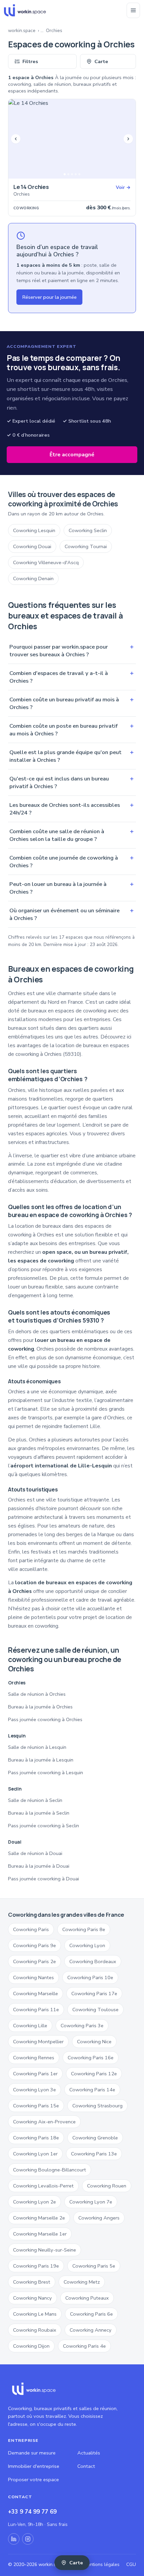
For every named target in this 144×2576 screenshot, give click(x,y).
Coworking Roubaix (35, 2330)
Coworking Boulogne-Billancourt (50, 2170)
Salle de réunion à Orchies (37, 1694)
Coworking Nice (94, 2042)
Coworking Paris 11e (36, 2010)
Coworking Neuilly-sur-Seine (45, 2250)
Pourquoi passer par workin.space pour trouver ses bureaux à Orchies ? (72, 651)
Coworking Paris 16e (91, 2058)
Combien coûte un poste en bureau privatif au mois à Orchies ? (72, 730)
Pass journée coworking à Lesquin (46, 1773)
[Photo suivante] (128, 139)
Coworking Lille (30, 2026)
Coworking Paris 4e (84, 2346)
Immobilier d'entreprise (34, 2466)
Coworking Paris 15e (36, 2106)
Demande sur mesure (32, 2453)
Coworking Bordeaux (93, 1961)
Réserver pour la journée (49, 297)
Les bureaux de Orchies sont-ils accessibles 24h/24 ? (72, 809)
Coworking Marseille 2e (39, 2218)
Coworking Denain (33, 578)
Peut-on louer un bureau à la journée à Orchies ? (72, 888)
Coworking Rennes (34, 2058)
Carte (101, 61)
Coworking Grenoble (95, 2138)
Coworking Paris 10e (90, 1977)
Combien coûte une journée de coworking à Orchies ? (72, 862)
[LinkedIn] (14, 2539)
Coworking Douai (32, 546)
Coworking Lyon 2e (34, 2202)
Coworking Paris (31, 1929)
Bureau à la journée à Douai (39, 1866)
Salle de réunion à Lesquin (37, 1747)
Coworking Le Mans (35, 2314)
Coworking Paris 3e (82, 2026)
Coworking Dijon (31, 2346)
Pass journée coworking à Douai (44, 1879)
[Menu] (133, 10)
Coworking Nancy (32, 2298)
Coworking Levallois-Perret (43, 2186)
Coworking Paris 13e (94, 2154)
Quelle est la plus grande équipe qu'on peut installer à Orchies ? (72, 756)
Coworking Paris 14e (92, 2090)
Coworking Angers (99, 2218)
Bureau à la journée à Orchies (40, 1707)
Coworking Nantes (33, 1977)
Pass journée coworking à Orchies (45, 1719)
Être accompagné (72, 455)
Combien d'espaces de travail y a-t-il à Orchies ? (72, 677)
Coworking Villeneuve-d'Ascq (46, 562)
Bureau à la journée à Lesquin (41, 1760)
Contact (86, 2466)
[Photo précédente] (16, 139)
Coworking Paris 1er (35, 2074)
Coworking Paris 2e (34, 1961)
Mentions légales (102, 2564)
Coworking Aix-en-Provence (44, 2122)
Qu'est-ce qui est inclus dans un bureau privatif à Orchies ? (72, 782)
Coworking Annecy (91, 2330)
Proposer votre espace (33, 2480)
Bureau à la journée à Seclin (39, 1813)
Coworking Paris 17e (94, 1994)
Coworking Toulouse (95, 2010)
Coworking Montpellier (38, 2042)
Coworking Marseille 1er (40, 2234)
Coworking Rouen (107, 2186)
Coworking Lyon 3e (34, 2090)
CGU (131, 2564)
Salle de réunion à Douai (35, 1853)
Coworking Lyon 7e (91, 2202)
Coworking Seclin (88, 530)
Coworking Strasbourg (97, 2106)
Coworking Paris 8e (84, 1929)
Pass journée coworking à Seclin (44, 1826)
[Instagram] (28, 2539)
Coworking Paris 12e (94, 2074)
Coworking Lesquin (34, 530)
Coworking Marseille (35, 1994)
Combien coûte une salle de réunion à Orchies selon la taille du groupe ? (72, 835)
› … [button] (41, 31)
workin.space (22, 31)
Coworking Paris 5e (94, 2266)
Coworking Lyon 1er (35, 2154)
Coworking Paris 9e (34, 1945)
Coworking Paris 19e (36, 2266)
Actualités (89, 2453)
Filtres (30, 61)
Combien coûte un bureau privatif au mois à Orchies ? (72, 703)
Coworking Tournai (86, 546)
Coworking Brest (32, 2282)
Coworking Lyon (87, 1945)
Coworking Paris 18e (36, 2138)
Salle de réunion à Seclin (35, 1800)
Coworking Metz (82, 2282)
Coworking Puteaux (87, 2298)
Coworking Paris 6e (91, 2314)
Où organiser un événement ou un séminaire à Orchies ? (72, 914)
